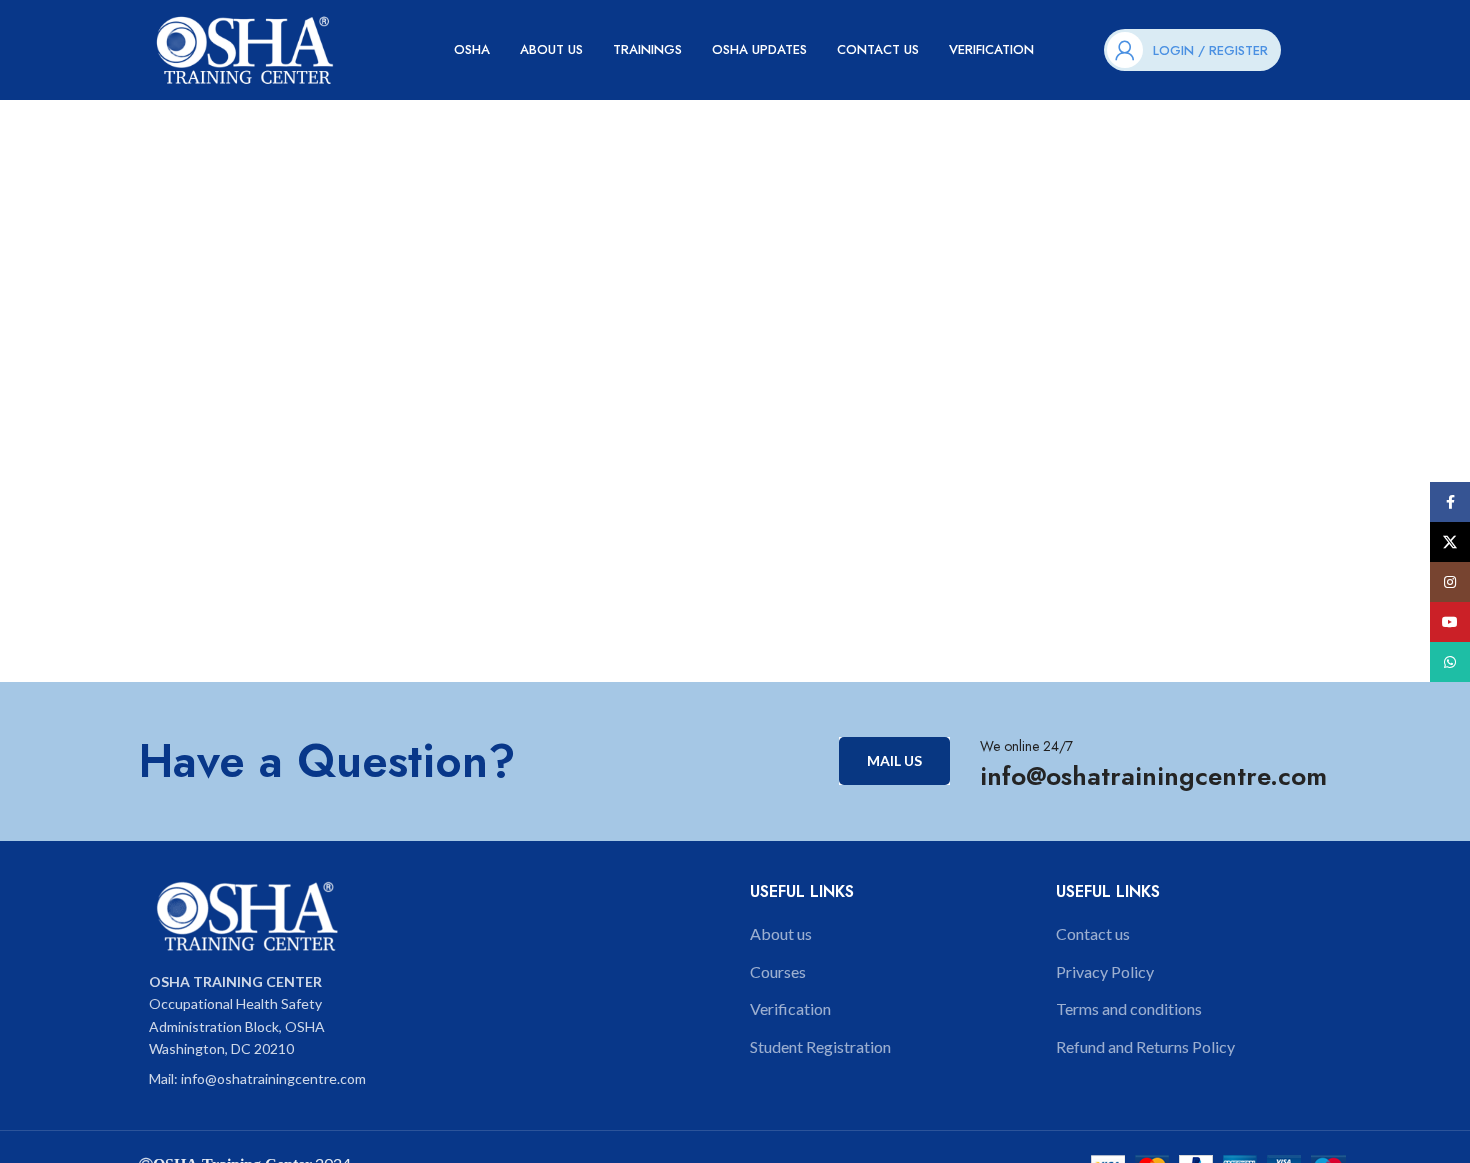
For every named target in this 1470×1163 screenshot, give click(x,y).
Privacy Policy (1105, 971)
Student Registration (820, 1046)
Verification (790, 1008)
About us (781, 933)
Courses (778, 971)
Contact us (1093, 933)
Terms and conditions (1129, 1008)
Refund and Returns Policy (1145, 1046)
